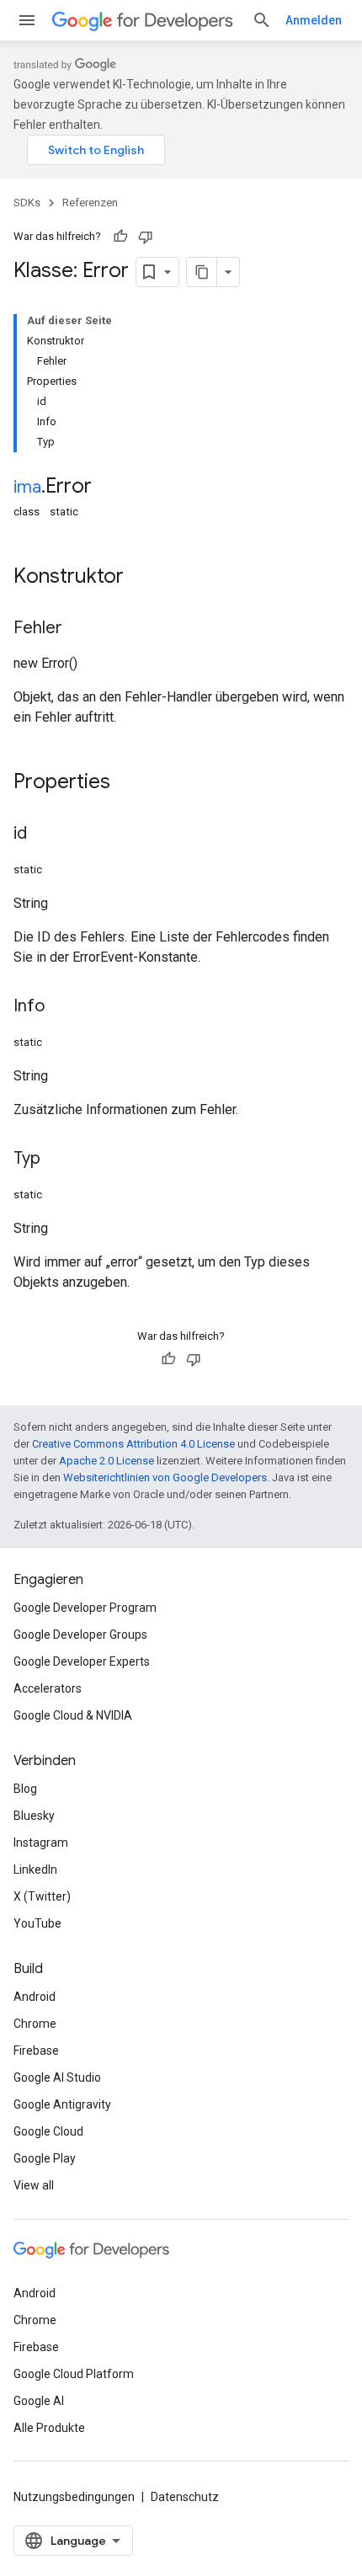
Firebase (36, 2051)
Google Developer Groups (80, 1635)
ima (27, 487)
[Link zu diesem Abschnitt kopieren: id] (44, 835)
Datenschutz (185, 2497)
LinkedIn (35, 1869)
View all (34, 2185)
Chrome (35, 2024)
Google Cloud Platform (74, 2374)
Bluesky (34, 1816)
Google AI (39, 2401)
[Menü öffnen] (27, 20)
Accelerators (48, 1688)
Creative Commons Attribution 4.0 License (133, 1444)
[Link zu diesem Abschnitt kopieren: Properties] (127, 783)
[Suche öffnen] (262, 20)
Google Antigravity (62, 2104)
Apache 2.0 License (106, 1461)
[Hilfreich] (120, 237)
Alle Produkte (49, 2428)
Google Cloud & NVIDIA (73, 1715)
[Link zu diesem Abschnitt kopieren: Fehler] (79, 629)
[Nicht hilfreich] (146, 237)
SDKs (27, 203)
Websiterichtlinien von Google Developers (165, 1477)
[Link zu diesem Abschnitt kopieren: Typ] (57, 1160)
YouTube (37, 1923)
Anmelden (314, 20)
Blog (25, 1789)
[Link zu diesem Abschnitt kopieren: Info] (61, 1007)
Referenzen (90, 203)
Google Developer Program (85, 1608)
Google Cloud (48, 2131)
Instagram (41, 1843)
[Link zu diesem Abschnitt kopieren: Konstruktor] (141, 578)
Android (35, 1997)
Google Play (45, 2158)
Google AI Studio (57, 2077)
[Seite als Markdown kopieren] (202, 272)
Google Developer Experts (82, 1661)
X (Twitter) (42, 1896)
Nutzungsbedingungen (74, 2497)
